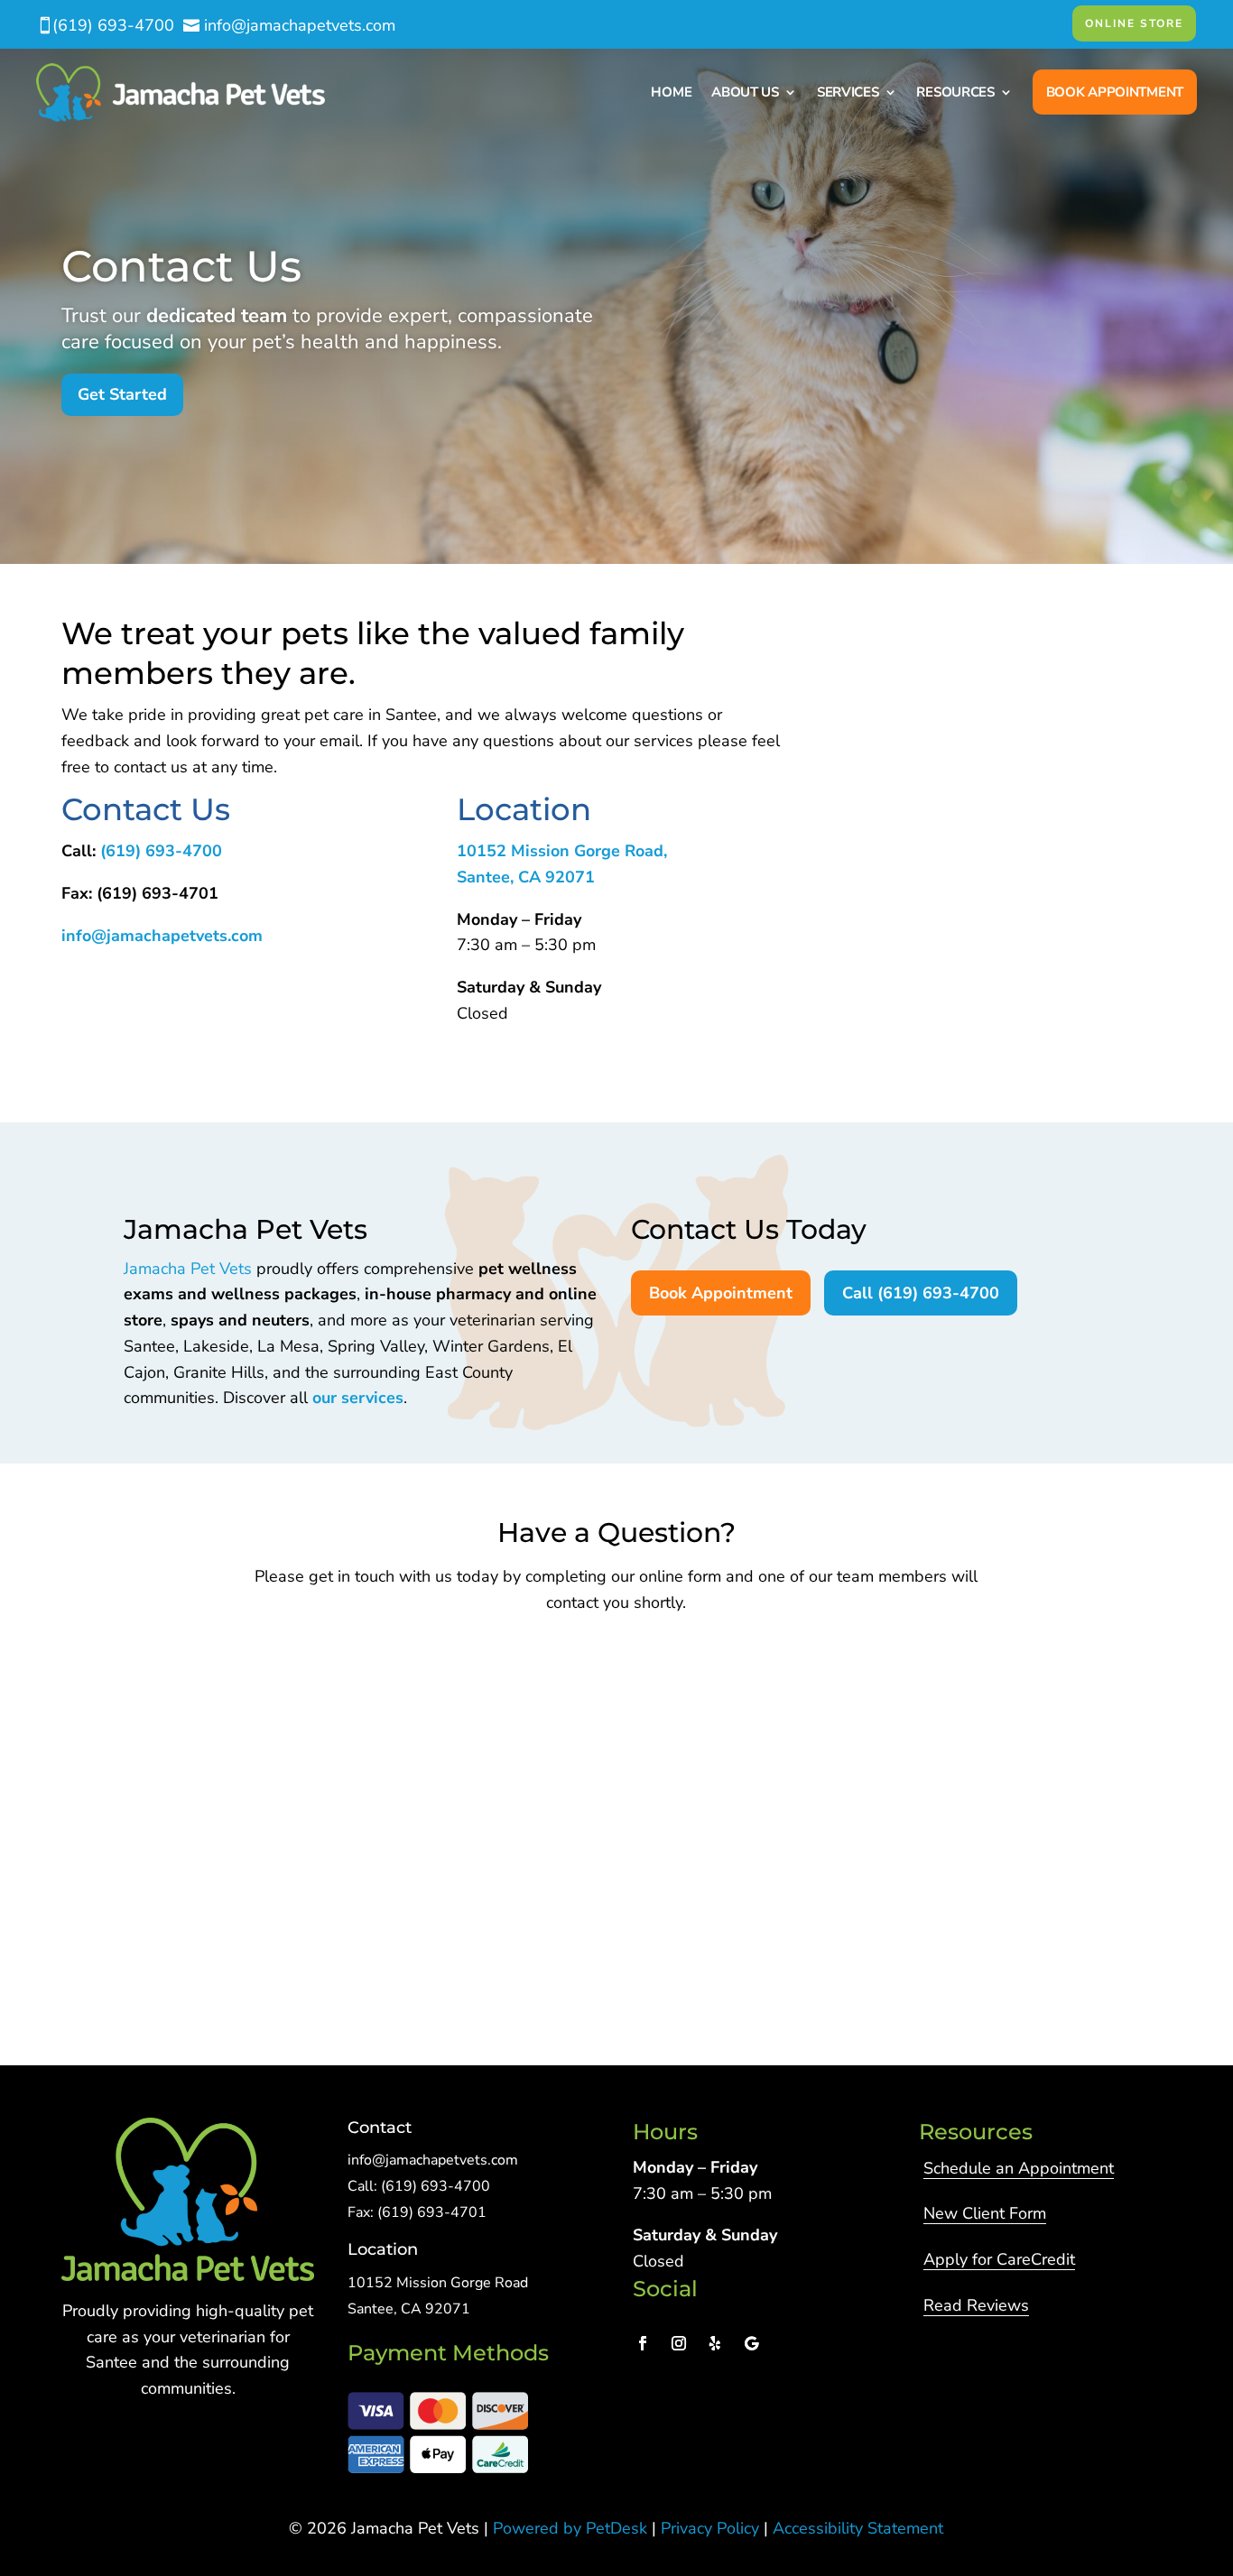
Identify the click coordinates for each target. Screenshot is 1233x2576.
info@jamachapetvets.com (162, 936)
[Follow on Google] (751, 2343)
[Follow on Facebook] (643, 2343)
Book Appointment (1115, 92)
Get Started (122, 394)
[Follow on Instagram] (679, 2343)
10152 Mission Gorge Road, (562, 851)
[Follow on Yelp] (715, 2343)
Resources (955, 92)
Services (848, 92)
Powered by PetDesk (570, 2528)
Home (671, 92)
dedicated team (217, 316)
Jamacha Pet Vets (188, 1269)
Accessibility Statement (858, 2528)
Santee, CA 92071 (526, 877)
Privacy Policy (710, 2528)
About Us (745, 92)
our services (358, 1398)
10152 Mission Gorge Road (438, 2283)
